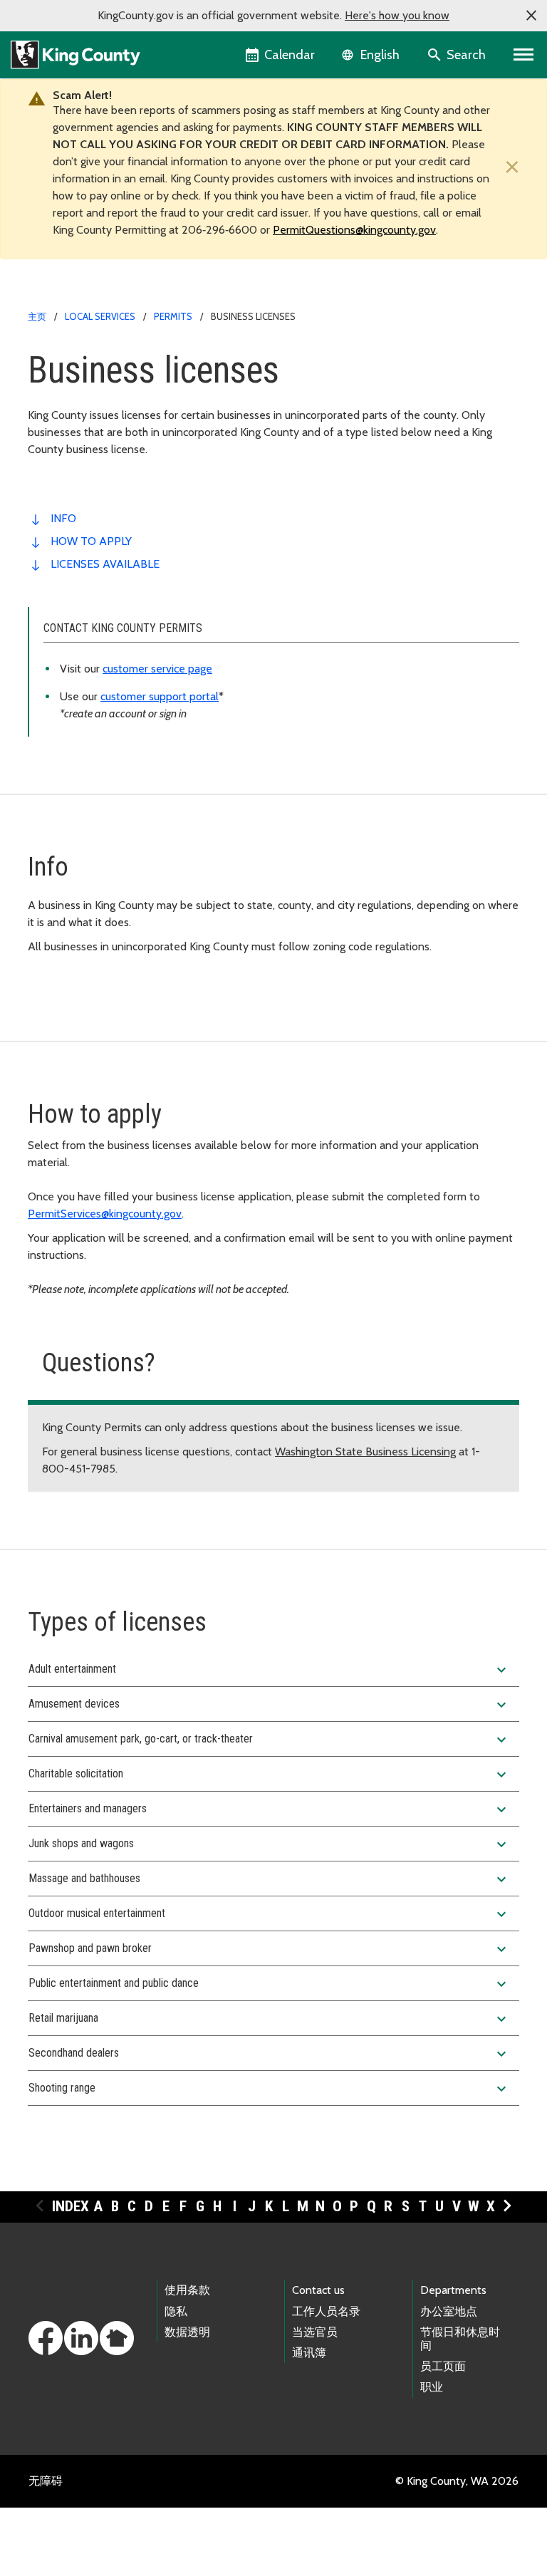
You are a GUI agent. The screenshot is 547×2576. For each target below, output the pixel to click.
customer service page (157, 669)
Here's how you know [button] (397, 15)
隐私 (176, 2311)
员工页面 (443, 2366)
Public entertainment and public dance (269, 1984)
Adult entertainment (269, 1670)
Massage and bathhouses (269, 1879)
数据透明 (187, 2332)
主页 (37, 316)
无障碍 (46, 2481)
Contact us (318, 2290)
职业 (432, 2387)
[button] (531, 16)
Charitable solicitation (269, 1775)
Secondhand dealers (269, 2054)
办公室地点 (449, 2311)
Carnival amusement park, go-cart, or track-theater (269, 1740)
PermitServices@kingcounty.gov (105, 1214)
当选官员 (315, 2332)
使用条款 (187, 2290)
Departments (453, 2290)
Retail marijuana (269, 2019)
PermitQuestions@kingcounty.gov (354, 230)
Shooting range (269, 2089)
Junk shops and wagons (269, 1844)
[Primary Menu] (524, 55)
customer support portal (160, 696)
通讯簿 (309, 2353)
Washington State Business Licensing (365, 1451)
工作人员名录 (326, 2311)
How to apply (91, 541)
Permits (173, 316)
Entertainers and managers (269, 1809)
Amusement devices (269, 1705)
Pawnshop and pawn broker (269, 1949)
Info (63, 518)
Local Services (100, 316)
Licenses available (105, 564)
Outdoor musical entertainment (269, 1914)
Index (71, 2206)
